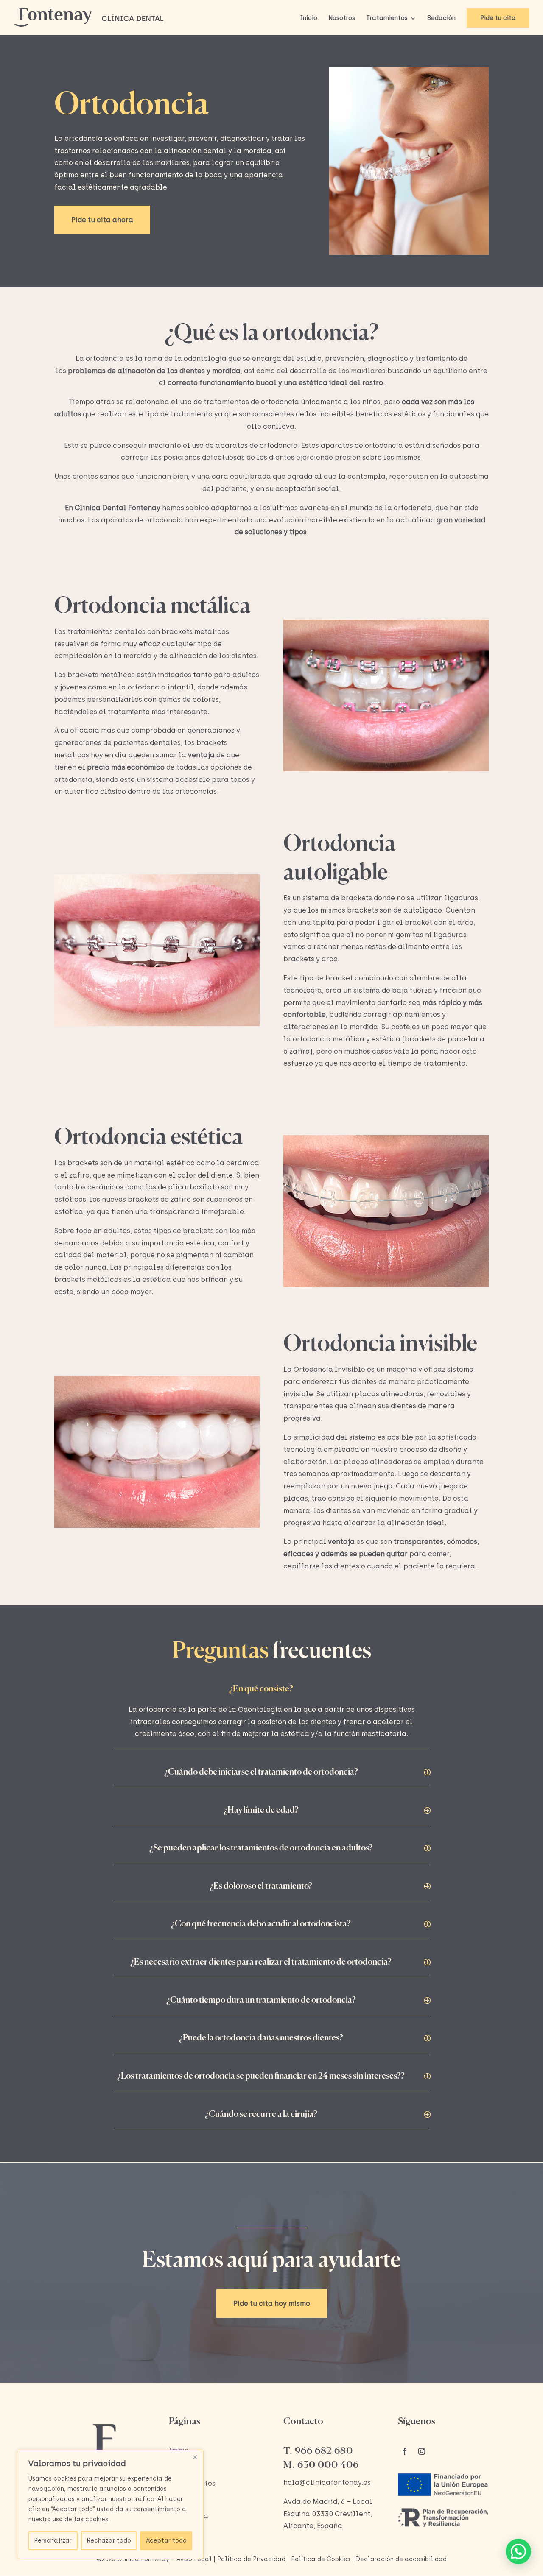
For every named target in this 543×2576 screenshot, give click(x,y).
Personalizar (53, 2541)
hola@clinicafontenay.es (327, 2483)
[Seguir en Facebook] (405, 2451)
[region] (110, 2504)
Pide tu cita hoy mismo (272, 2304)
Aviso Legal (194, 2559)
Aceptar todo (166, 2541)
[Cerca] (195, 2457)
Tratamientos (387, 18)
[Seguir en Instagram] (422, 2451)
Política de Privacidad (251, 2559)
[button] (518, 2551)
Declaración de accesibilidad (401, 2559)
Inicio (309, 18)
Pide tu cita (498, 18)
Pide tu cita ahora (102, 220)
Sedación (441, 18)
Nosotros (342, 18)
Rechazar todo (109, 2541)
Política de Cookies (321, 2559)
